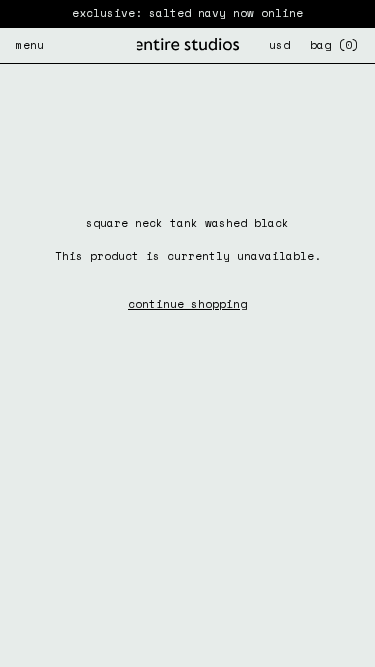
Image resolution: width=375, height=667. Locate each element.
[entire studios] (188, 45)
